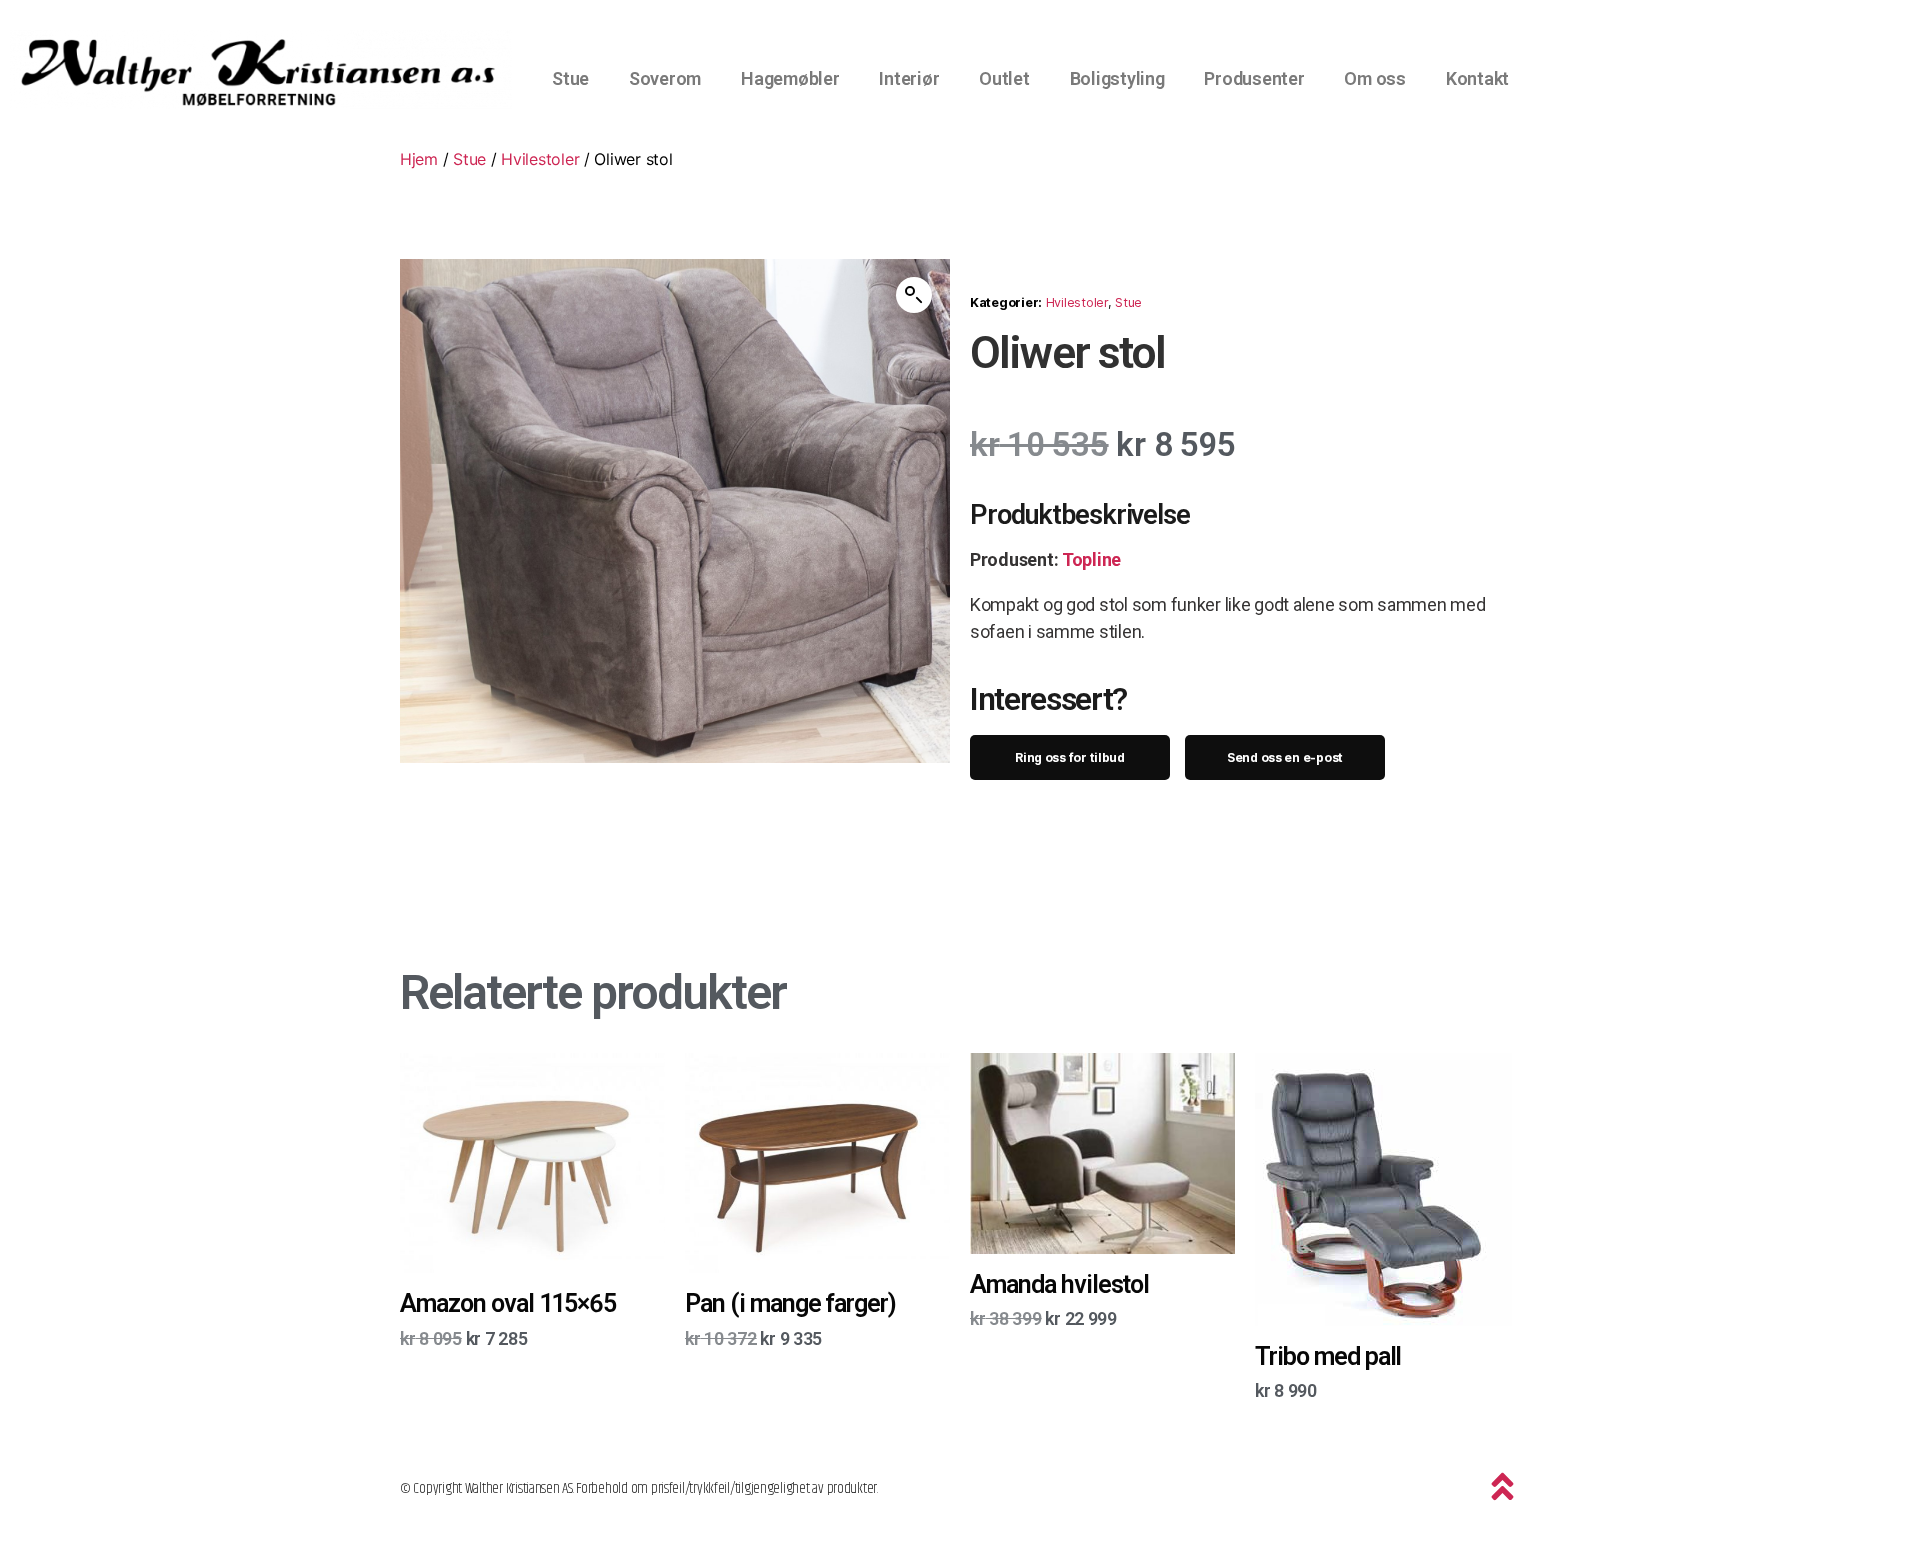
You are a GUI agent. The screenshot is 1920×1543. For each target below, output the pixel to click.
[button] (914, 295)
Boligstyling (1117, 78)
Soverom (665, 78)
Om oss (1374, 78)
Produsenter (1254, 78)
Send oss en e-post (1285, 757)
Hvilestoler (540, 159)
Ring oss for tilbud (1070, 757)
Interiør (909, 78)
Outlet (1004, 78)
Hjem (419, 159)
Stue (570, 78)
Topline (1091, 559)
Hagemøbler (790, 78)
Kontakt (1477, 78)
